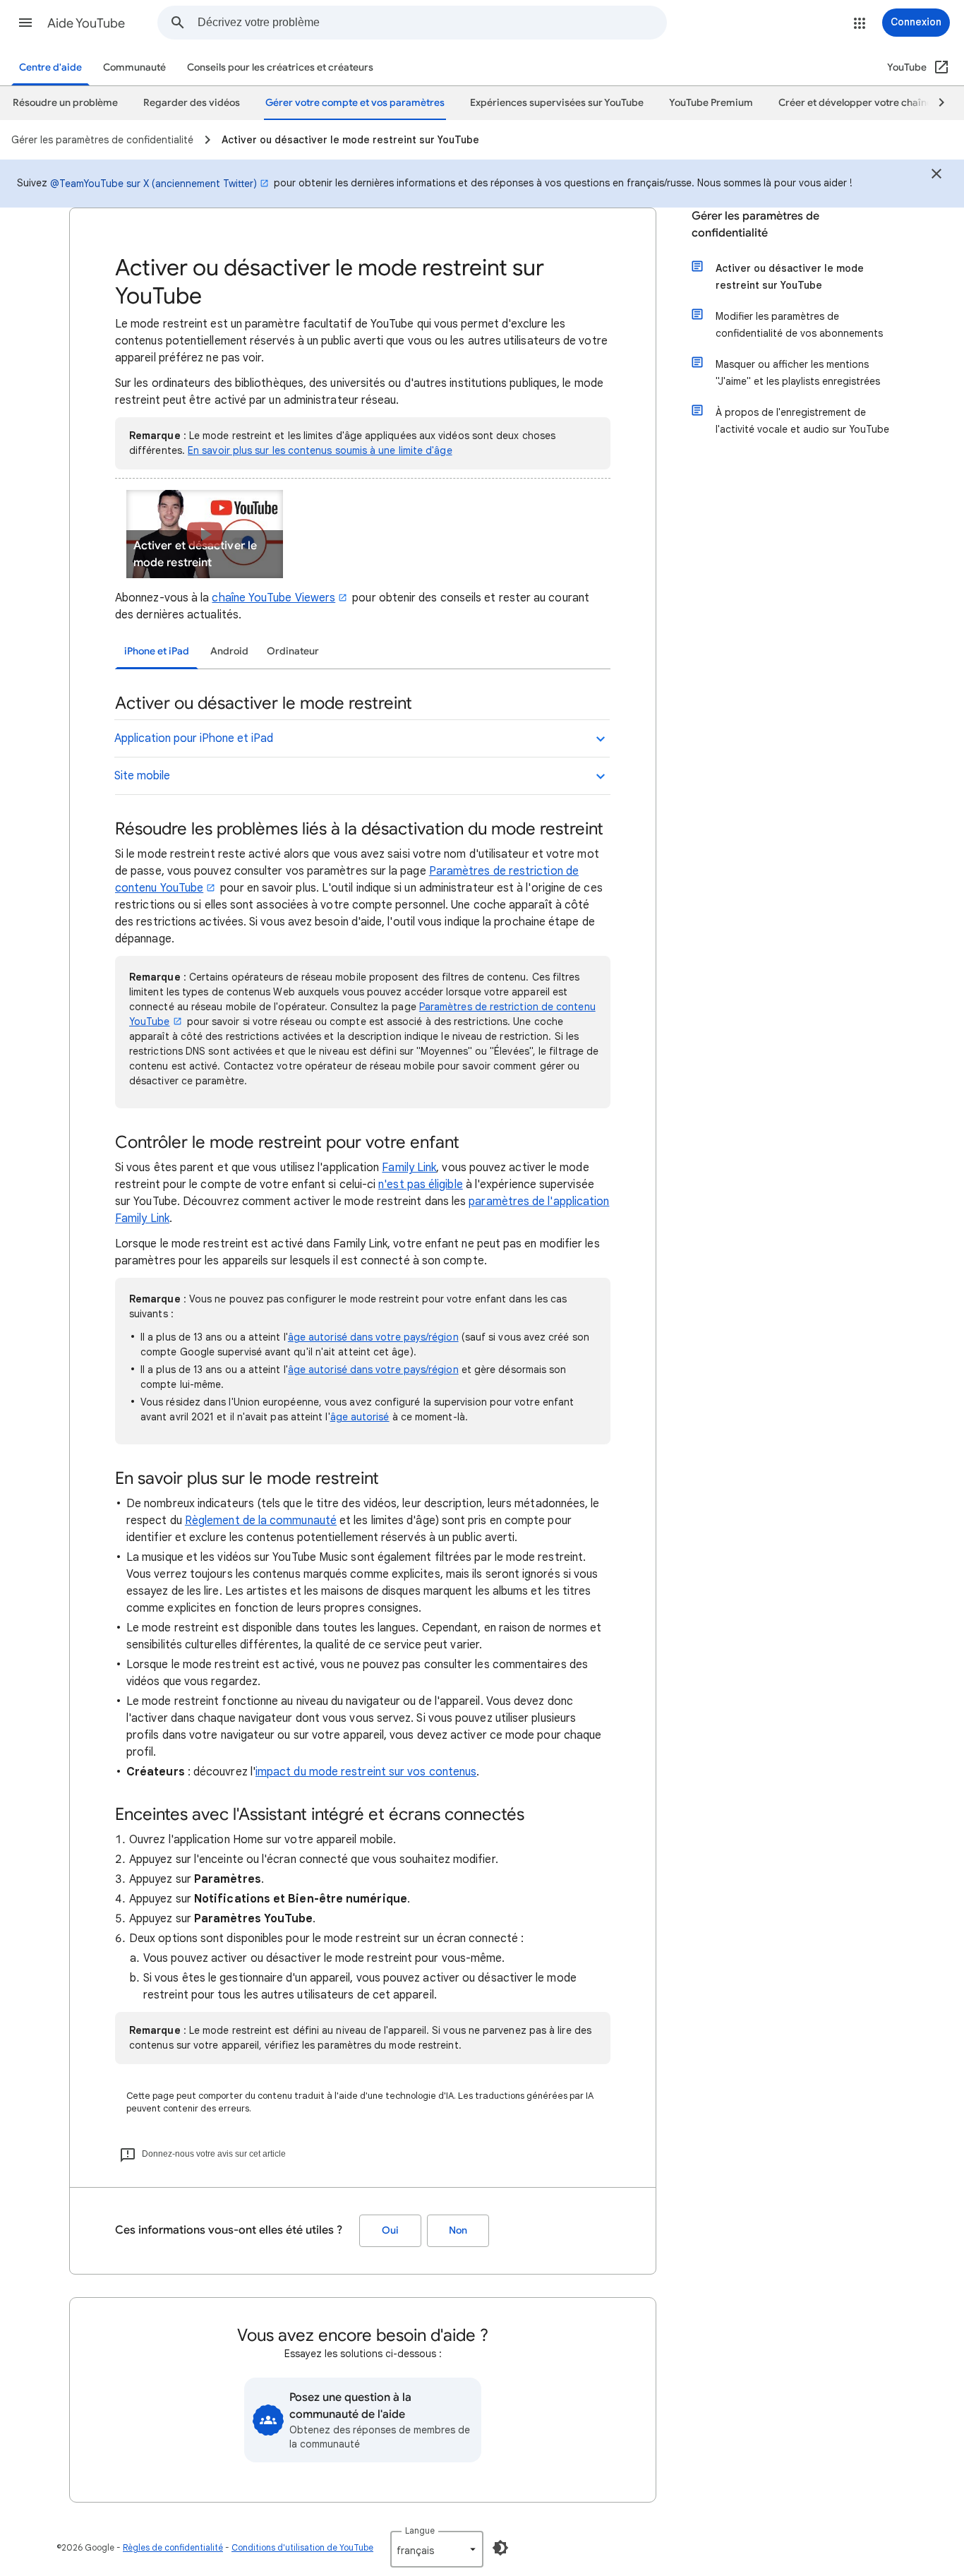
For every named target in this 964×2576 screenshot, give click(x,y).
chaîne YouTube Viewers (273, 598)
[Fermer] (936, 176)
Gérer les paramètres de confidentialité (755, 224)
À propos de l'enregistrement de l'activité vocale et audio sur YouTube (802, 421)
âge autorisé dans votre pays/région (373, 1337)
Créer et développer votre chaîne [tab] (855, 103)
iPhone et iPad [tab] (157, 651)
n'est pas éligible (420, 1185)
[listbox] (437, 2549)
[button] (25, 23)
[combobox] (432, 23)
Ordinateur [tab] (293, 651)
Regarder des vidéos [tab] (192, 103)
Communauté (134, 67)
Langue (420, 2530)
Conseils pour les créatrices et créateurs (280, 67)
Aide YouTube (86, 23)
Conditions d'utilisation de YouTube (302, 2547)
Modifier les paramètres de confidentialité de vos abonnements (799, 325)
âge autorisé (360, 1417)
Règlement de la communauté (261, 1521)
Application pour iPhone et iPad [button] (194, 738)
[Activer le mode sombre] (500, 2548)
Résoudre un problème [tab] (65, 103)
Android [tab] (229, 651)
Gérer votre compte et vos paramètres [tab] (355, 103)
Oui (390, 2230)
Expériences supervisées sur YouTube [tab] (557, 103)
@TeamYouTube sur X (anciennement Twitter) (153, 184)
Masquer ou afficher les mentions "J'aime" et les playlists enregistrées (798, 373)
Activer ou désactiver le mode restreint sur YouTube (790, 277)
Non (458, 2230)
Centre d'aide (50, 67)
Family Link (409, 1168)
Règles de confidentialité (173, 2547)
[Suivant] (935, 103)
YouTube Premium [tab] (711, 103)
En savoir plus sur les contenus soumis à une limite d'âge (320, 450)
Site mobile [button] (142, 776)
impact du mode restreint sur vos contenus (366, 1772)
